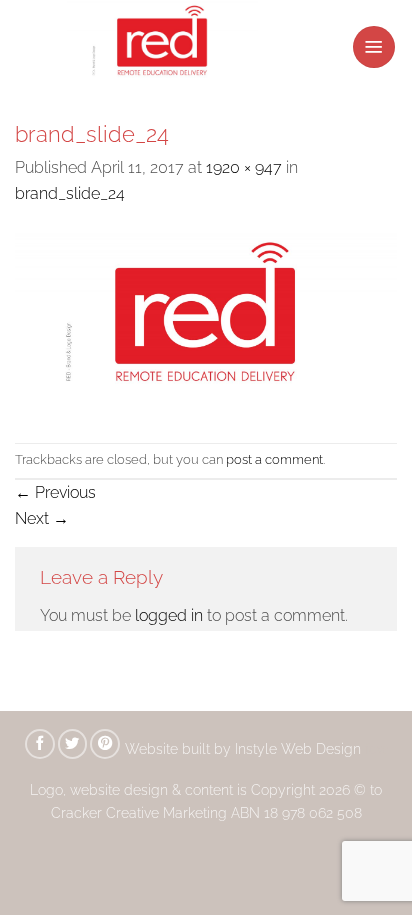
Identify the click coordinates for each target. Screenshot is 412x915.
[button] (374, 47)
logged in (169, 615)
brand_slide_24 (70, 193)
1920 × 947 (244, 167)
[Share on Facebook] (40, 744)
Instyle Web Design (300, 748)
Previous (55, 492)
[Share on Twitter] (73, 744)
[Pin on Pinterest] (105, 744)
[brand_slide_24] (206, 323)
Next (42, 518)
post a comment (274, 459)
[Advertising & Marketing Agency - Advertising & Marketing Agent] (145, 47)
